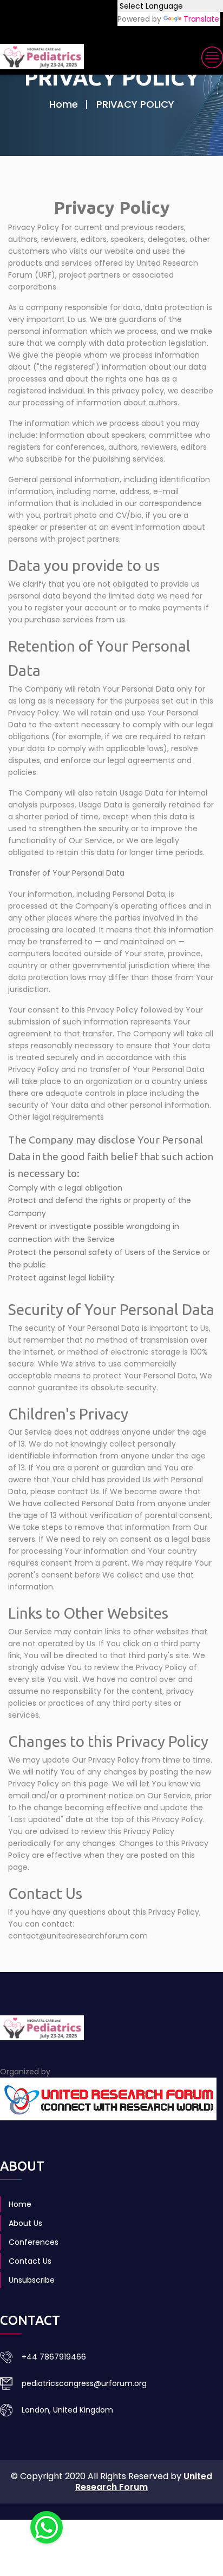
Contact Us (30, 2261)
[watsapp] (47, 2527)
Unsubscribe (32, 2280)
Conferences (34, 2242)
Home (64, 104)
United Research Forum (144, 2482)
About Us (25, 2223)
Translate (201, 19)
